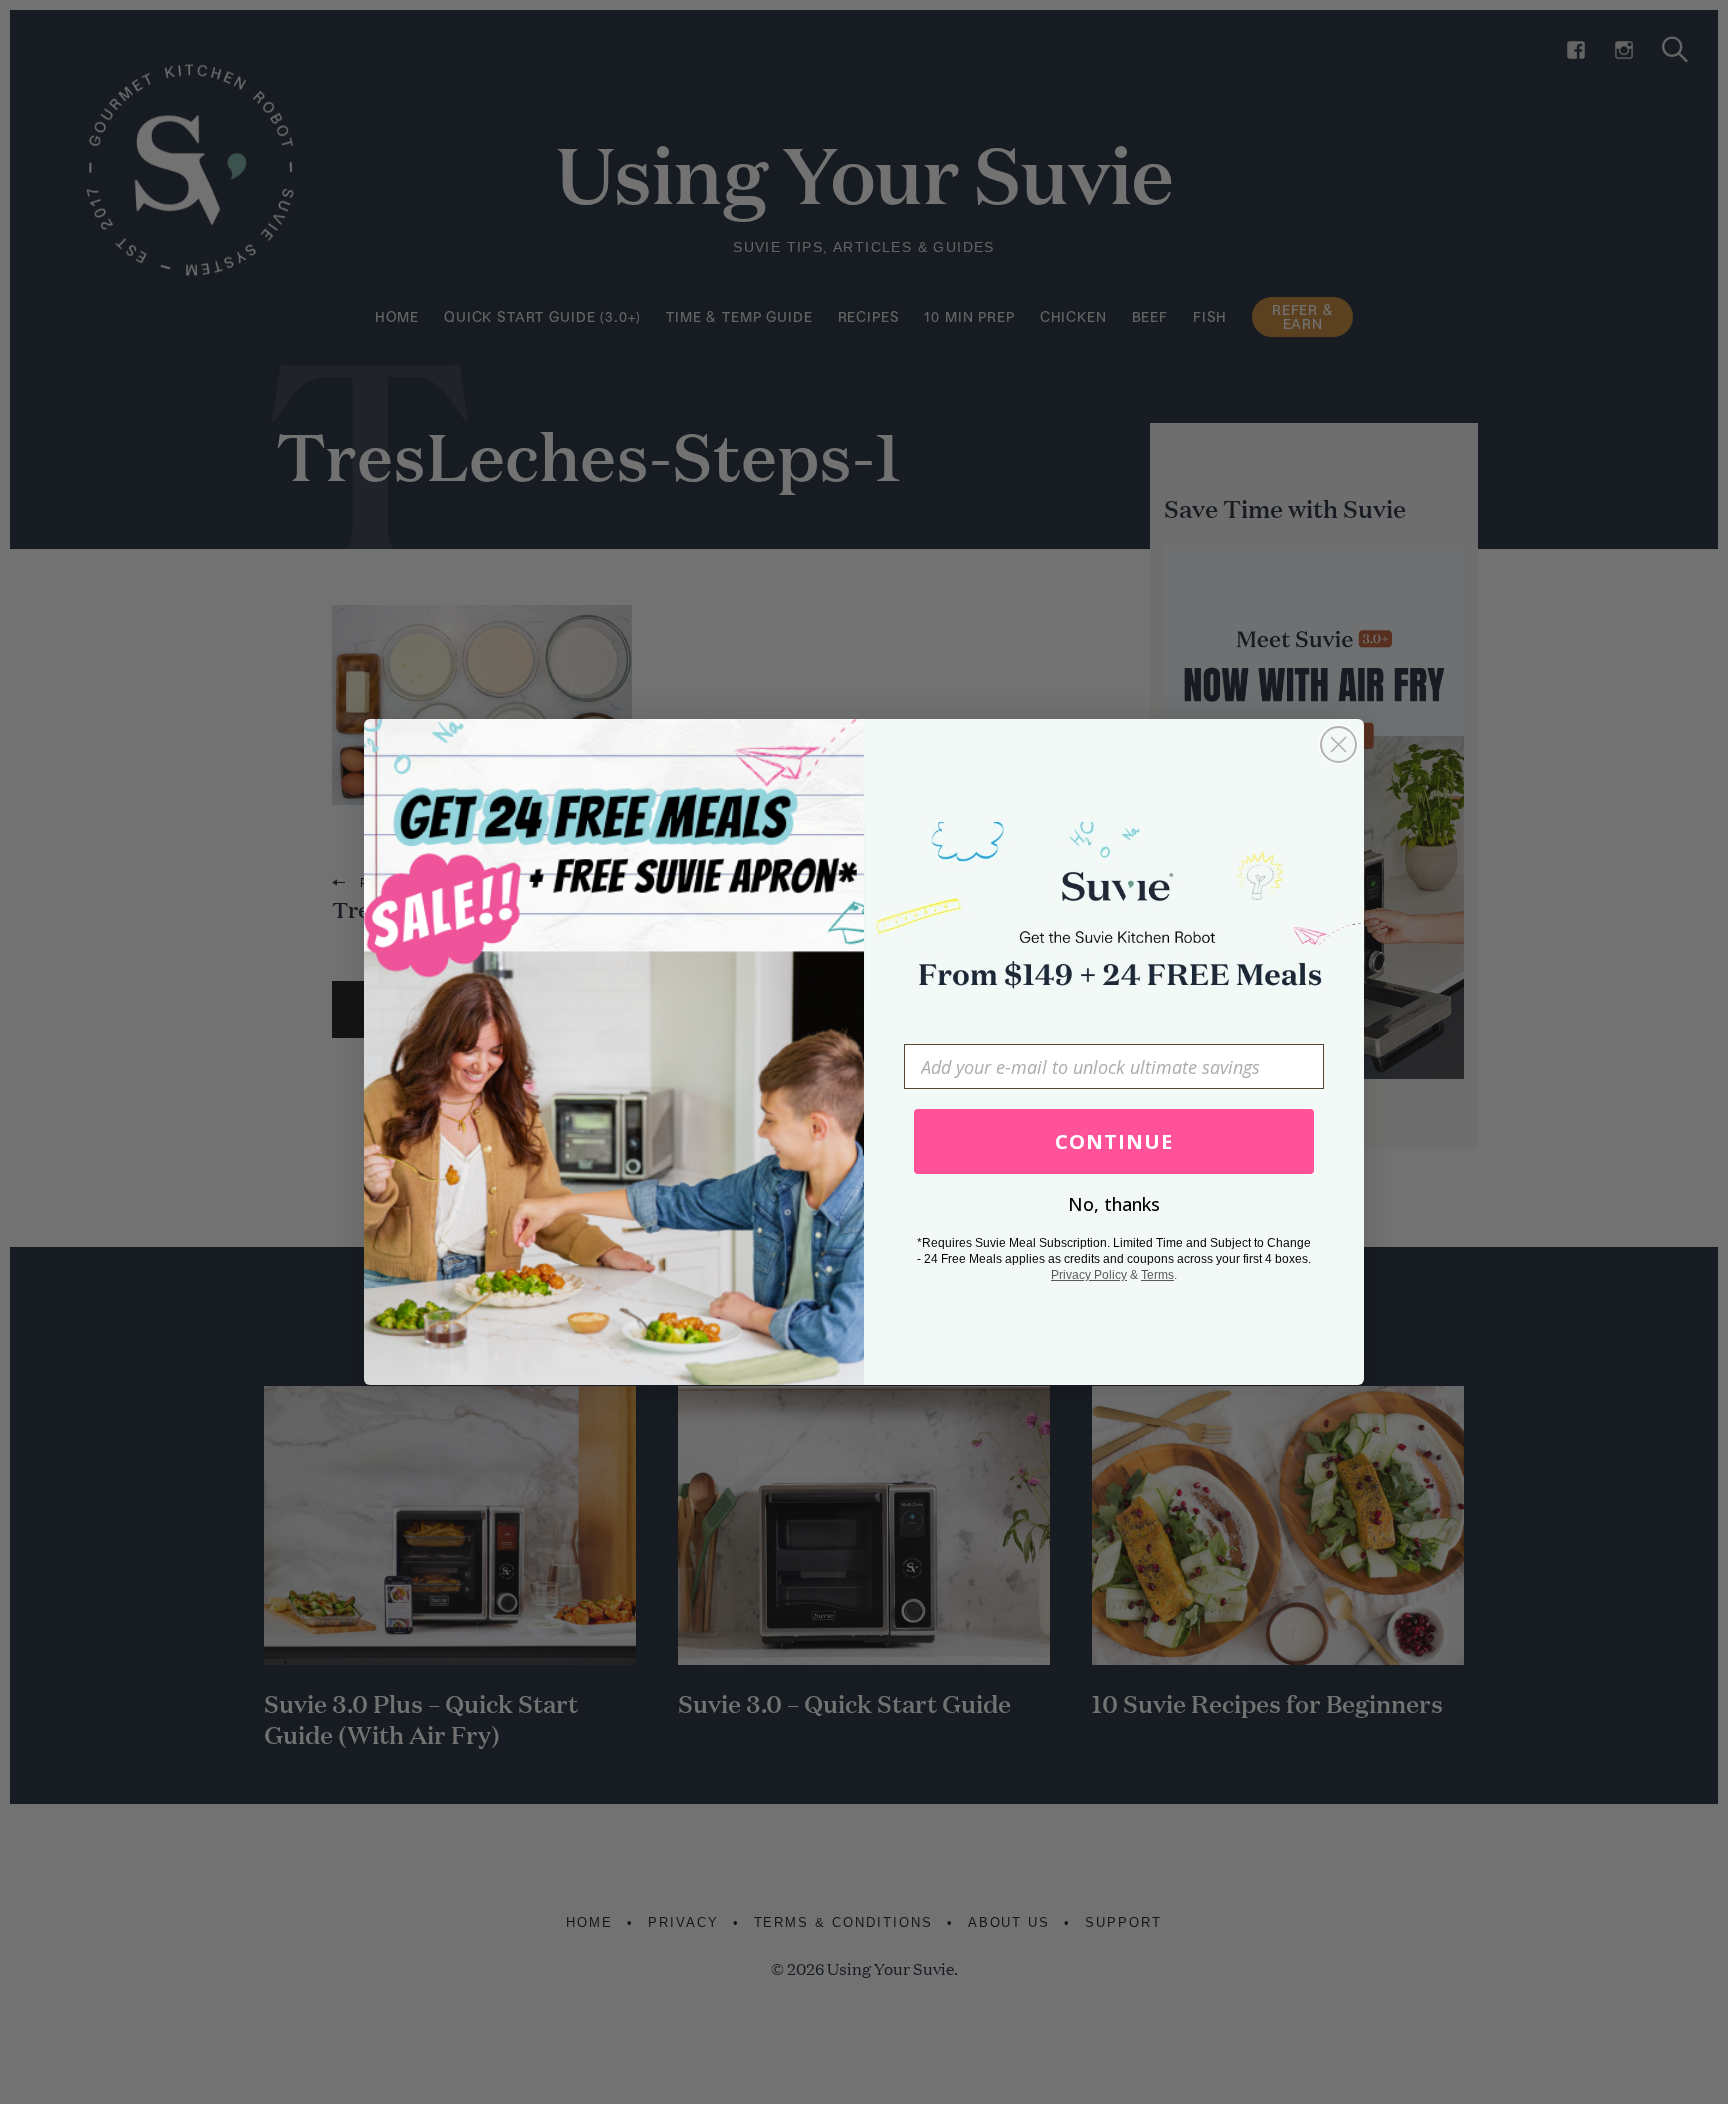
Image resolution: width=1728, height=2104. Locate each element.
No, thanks (1114, 1204)
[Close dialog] (1338, 744)
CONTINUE (1114, 1141)
